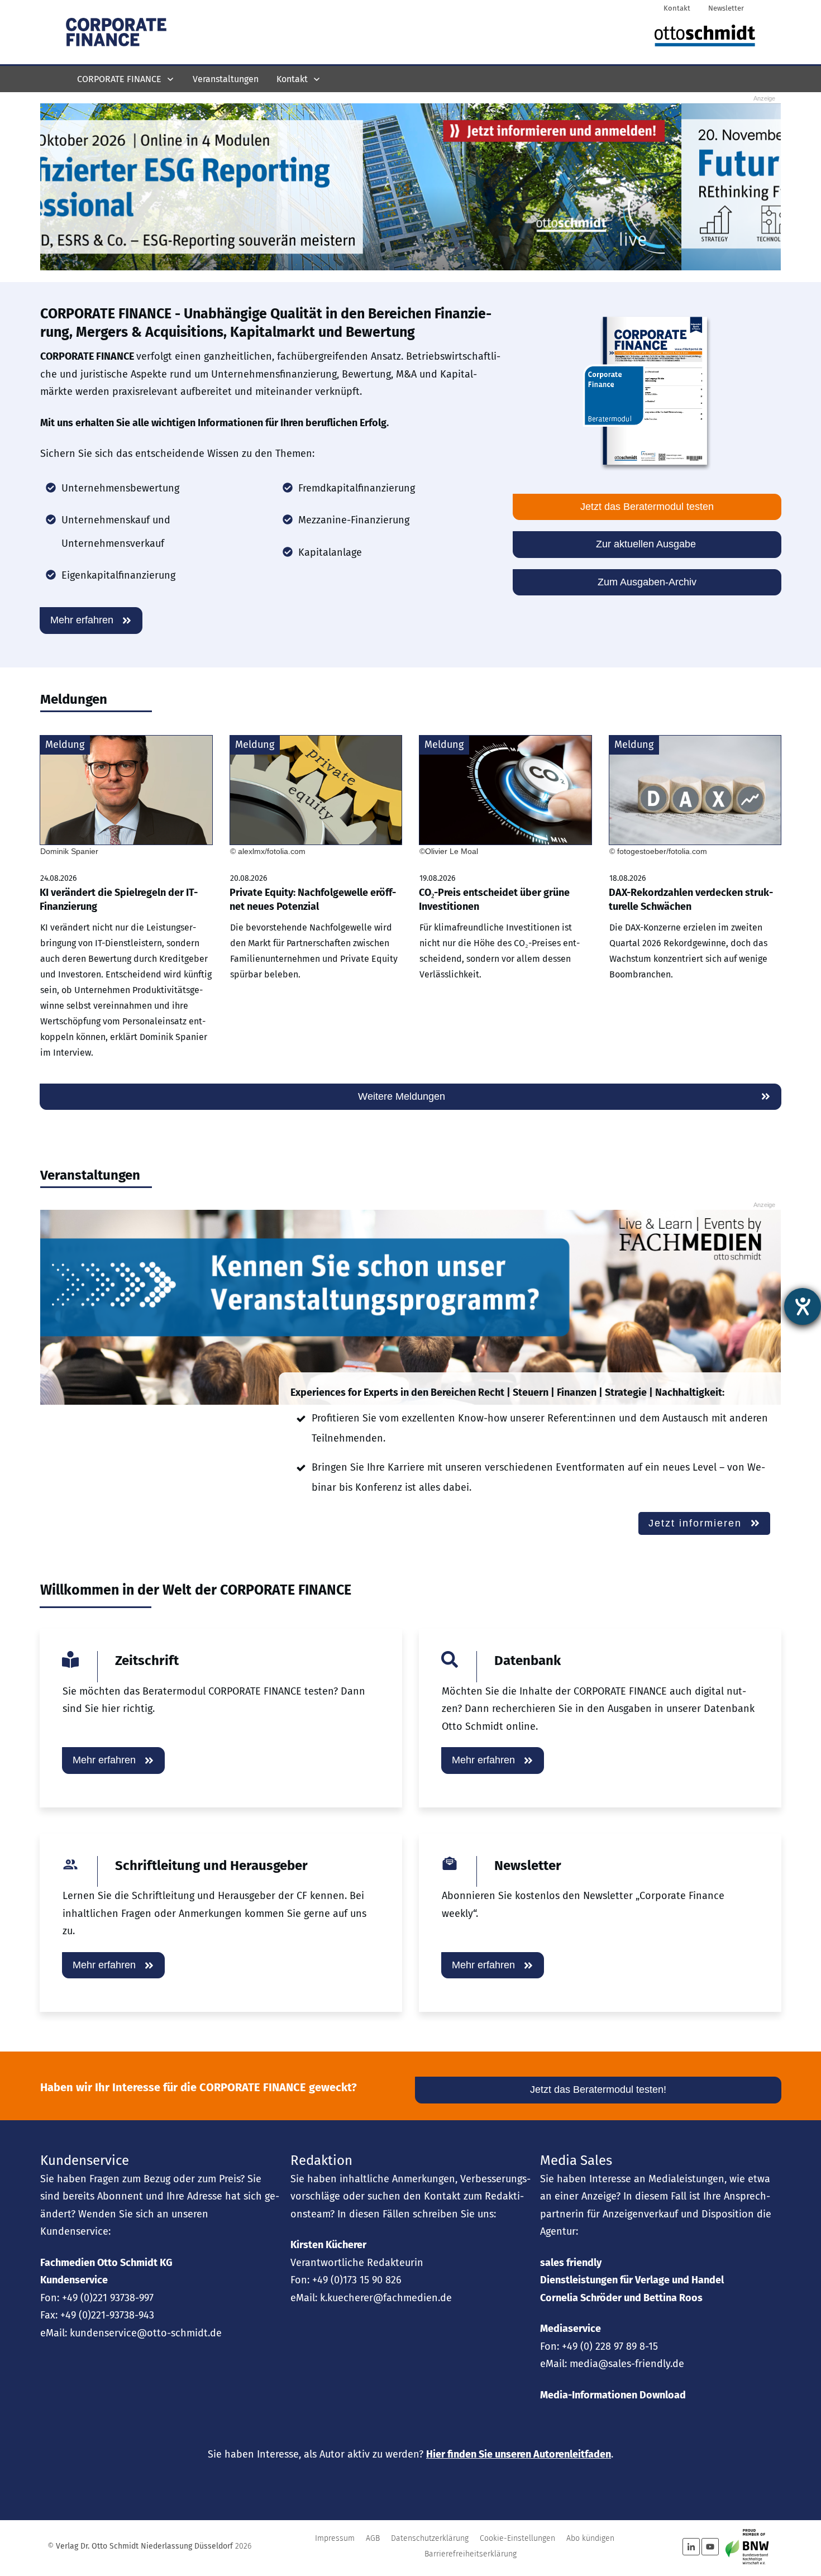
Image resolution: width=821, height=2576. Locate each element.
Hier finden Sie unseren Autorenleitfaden (519, 2454)
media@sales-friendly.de (627, 2364)
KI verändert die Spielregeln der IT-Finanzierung (126, 904)
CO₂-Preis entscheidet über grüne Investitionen (505, 904)
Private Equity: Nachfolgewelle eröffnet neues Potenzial (316, 904)
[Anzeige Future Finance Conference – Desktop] (410, 186)
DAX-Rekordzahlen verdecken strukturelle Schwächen (695, 904)
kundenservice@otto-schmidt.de (146, 2333)
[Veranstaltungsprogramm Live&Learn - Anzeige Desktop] (410, 1307)
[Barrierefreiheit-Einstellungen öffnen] (803, 1306)
